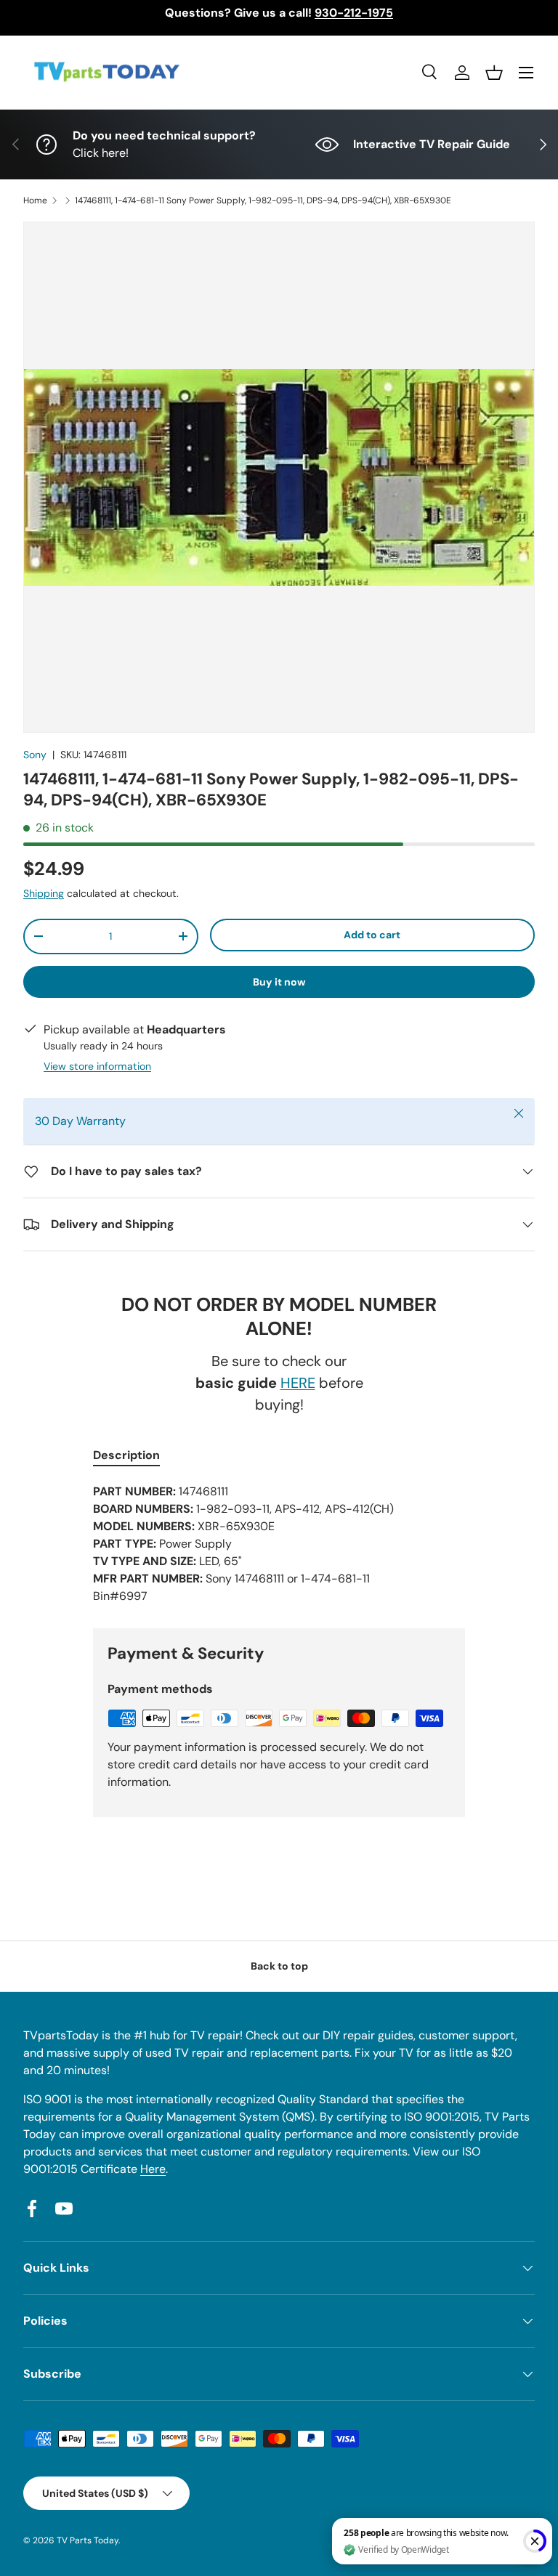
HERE (298, 1383)
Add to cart (372, 935)
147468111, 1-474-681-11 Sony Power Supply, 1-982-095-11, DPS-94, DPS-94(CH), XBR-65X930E (263, 200)
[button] (494, 73)
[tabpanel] (279, 1544)
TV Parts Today (88, 2540)
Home (35, 200)
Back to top (279, 1966)
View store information (97, 1066)
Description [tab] (126, 1455)
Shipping (44, 893)
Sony (35, 755)
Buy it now (279, 982)
